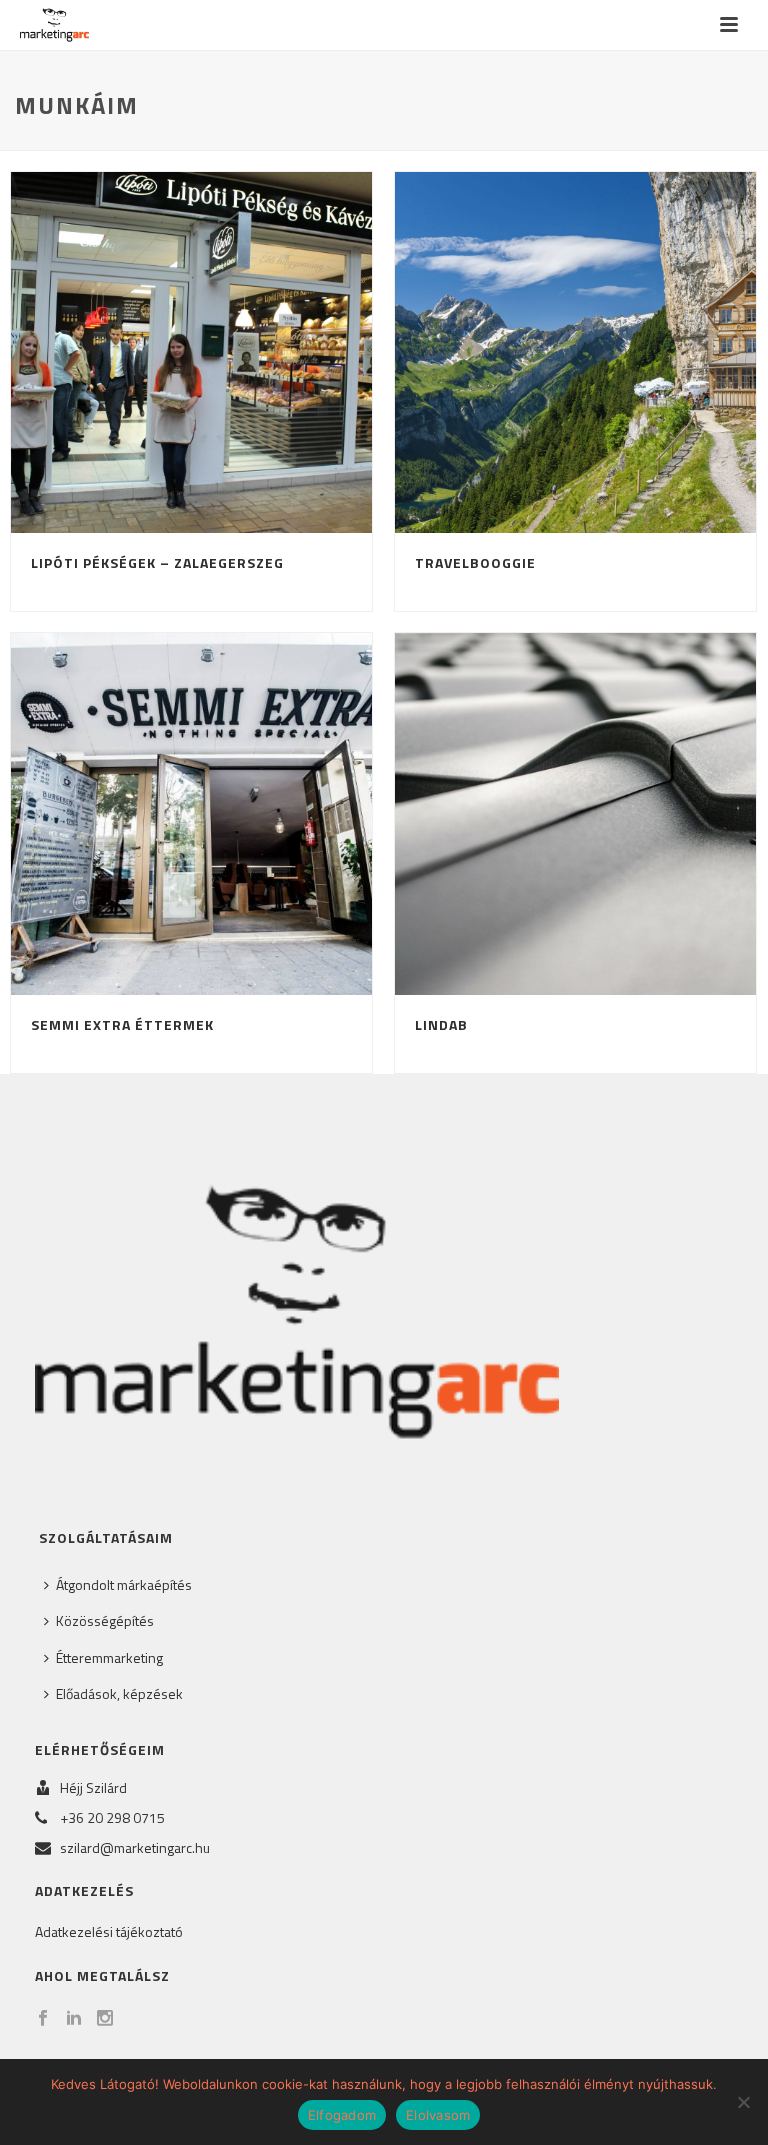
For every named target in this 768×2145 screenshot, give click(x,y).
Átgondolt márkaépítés (124, 1584)
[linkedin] (74, 2019)
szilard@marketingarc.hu (135, 1848)
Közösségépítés (105, 1620)
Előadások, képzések (119, 1693)
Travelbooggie (475, 562)
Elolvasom (438, 2115)
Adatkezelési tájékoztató (109, 1931)
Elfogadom (342, 2115)
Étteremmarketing (109, 1657)
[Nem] (743, 2102)
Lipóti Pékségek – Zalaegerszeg (157, 562)
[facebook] (43, 2019)
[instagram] (105, 2019)
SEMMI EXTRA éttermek (122, 1024)
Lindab (441, 1024)
